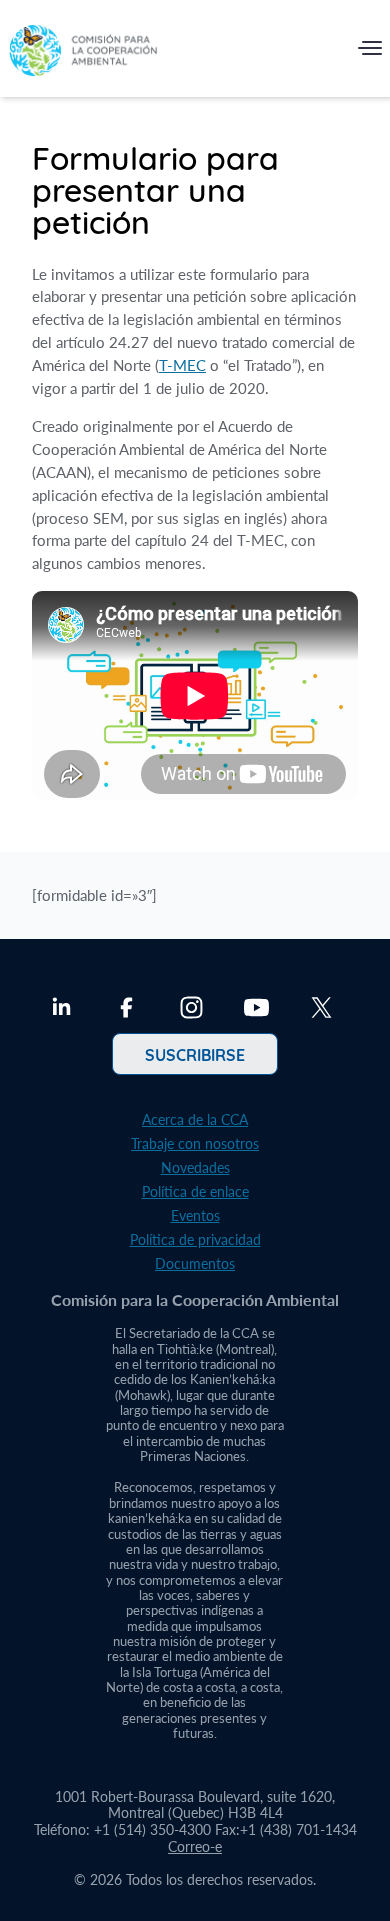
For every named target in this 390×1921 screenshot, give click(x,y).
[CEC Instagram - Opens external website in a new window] (191, 1010)
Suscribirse (195, 1054)
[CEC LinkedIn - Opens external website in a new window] (61, 1010)
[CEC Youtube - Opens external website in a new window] (256, 1010)
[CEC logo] (83, 52)
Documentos (195, 1263)
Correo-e (195, 1846)
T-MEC (182, 365)
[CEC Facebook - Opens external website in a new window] (126, 1010)
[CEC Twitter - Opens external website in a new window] (321, 1010)
